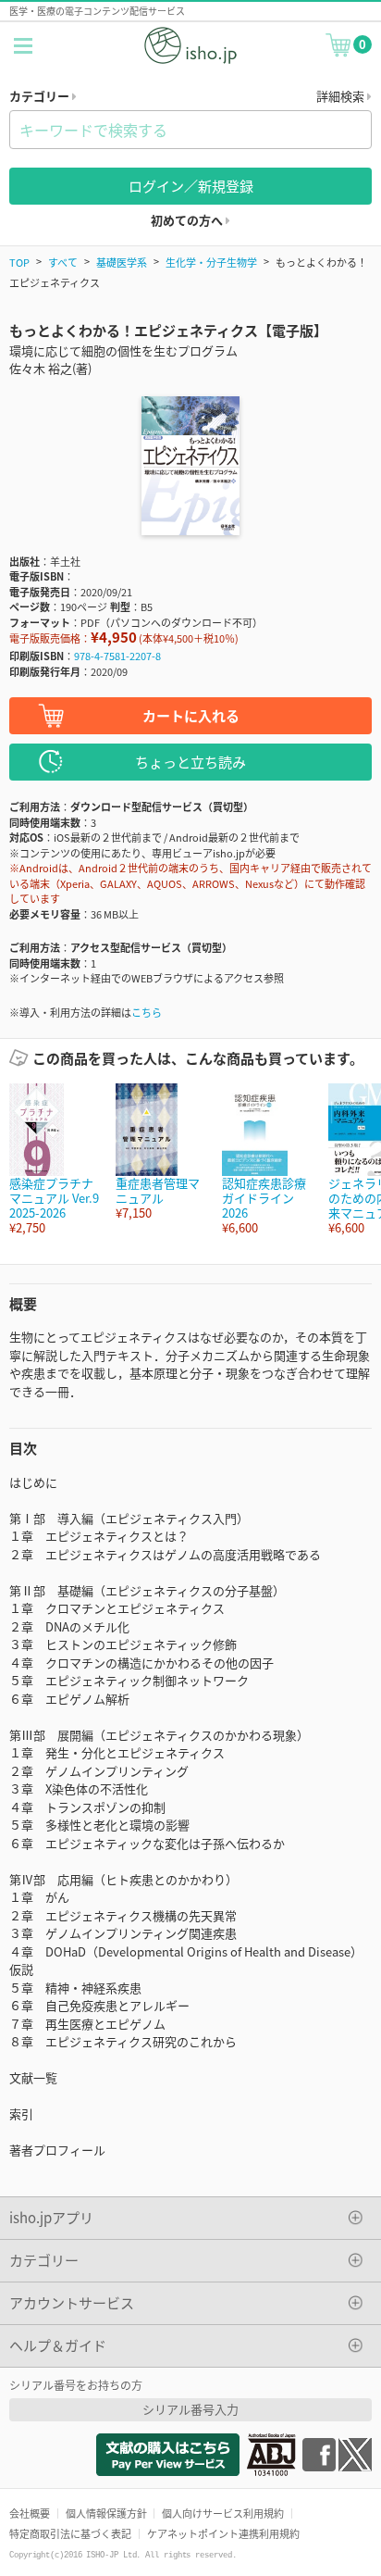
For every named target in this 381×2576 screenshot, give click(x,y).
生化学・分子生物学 (211, 262)
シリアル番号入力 (190, 2409)
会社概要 (30, 2513)
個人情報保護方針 (106, 2513)
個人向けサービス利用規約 (223, 2513)
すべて (63, 262)
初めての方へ (188, 220)
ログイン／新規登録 (191, 186)
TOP (19, 262)
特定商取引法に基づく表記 (70, 2533)
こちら (147, 1012)
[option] (53, 1160)
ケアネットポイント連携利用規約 (223, 2533)
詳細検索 (342, 96)
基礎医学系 (122, 262)
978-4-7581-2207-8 (117, 656)
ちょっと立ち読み (190, 762)
